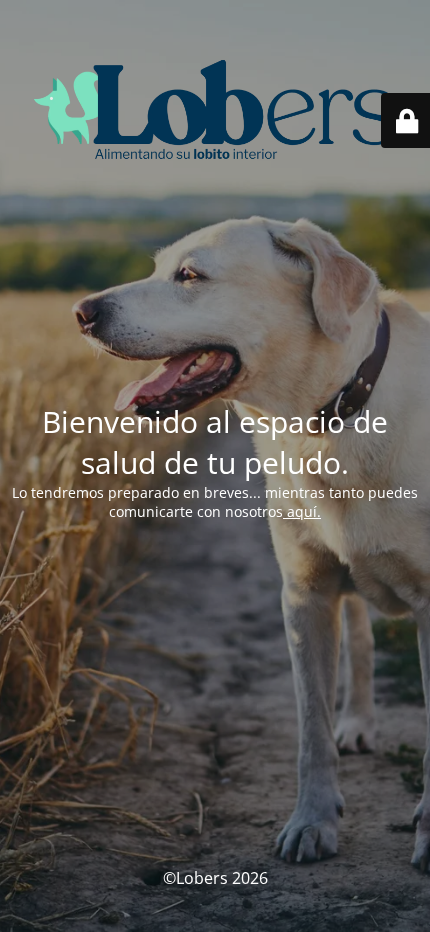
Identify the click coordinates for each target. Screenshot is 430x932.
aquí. (302, 511)
